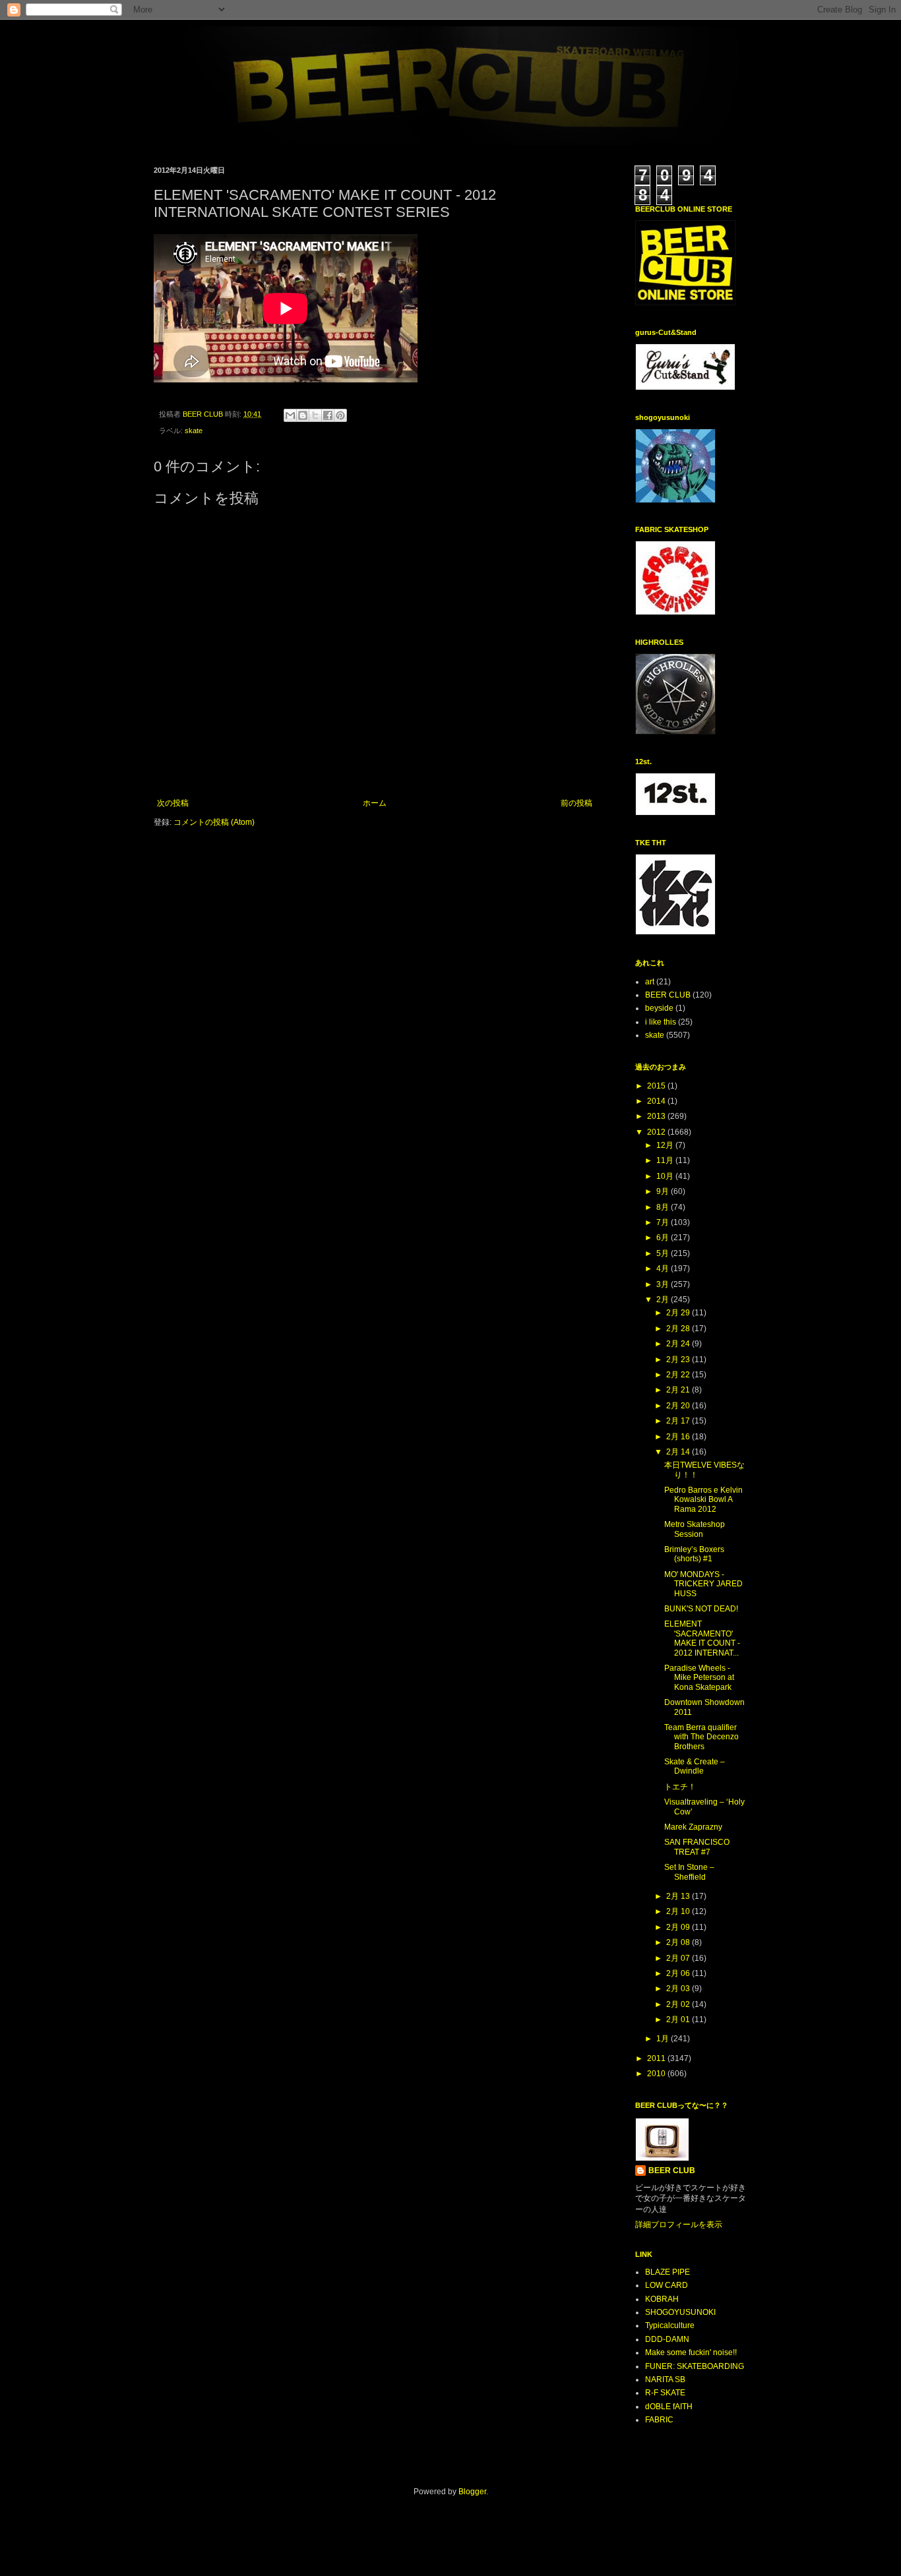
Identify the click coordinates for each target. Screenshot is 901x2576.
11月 (666, 1160)
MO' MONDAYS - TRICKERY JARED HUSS (703, 1584)
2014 (657, 1101)
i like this (661, 1022)
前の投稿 (576, 803)
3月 (664, 1284)
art (650, 982)
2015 (657, 1086)
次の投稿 (173, 803)
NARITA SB (665, 2380)
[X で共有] (315, 415)
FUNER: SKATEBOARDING (695, 2366)
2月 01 (679, 2020)
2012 (657, 1132)
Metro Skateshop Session (695, 1529)
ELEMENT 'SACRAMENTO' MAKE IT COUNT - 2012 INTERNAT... (702, 1638)
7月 (664, 1222)
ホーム (375, 803)
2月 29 (679, 1313)
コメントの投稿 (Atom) (214, 822)
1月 (664, 2039)
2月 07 (679, 1958)
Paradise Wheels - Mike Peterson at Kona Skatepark (699, 1678)
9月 (664, 1191)
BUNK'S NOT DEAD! (701, 1609)
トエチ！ (680, 1787)
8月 (664, 1207)
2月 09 (679, 1927)
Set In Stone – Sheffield (689, 1872)
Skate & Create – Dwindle (695, 1766)
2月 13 (679, 1896)
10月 (666, 1176)
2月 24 (679, 1344)
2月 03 (679, 1989)
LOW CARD (667, 2285)
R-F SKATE (665, 2393)
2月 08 (679, 1942)
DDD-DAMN (667, 2339)
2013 (657, 1116)
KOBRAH (662, 2299)
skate (194, 431)
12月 (666, 1145)
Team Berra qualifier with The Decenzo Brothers (701, 1737)
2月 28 (679, 1329)
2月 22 (679, 1375)
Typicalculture (670, 2325)
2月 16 (679, 1437)
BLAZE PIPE (668, 2272)
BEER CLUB (668, 995)
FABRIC (659, 2420)
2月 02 (679, 2004)
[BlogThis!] (303, 415)
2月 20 (679, 1406)
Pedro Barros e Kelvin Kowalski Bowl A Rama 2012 (703, 1500)
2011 (657, 2058)
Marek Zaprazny (693, 1827)
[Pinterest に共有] (340, 415)
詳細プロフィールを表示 (679, 2225)
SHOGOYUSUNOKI (680, 2312)
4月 (664, 1269)
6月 (664, 1238)
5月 (664, 1253)
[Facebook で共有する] (328, 415)
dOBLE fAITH (669, 2407)
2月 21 (679, 1390)
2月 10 (679, 1911)
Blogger (472, 2492)
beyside (659, 1008)
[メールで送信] (290, 415)
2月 (664, 1300)
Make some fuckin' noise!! (691, 2352)
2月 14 (679, 1452)
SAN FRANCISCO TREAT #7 (697, 1847)
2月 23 (679, 1360)
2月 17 (679, 1421)
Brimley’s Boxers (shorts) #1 (694, 1554)
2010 (657, 2074)
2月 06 (679, 1973)
